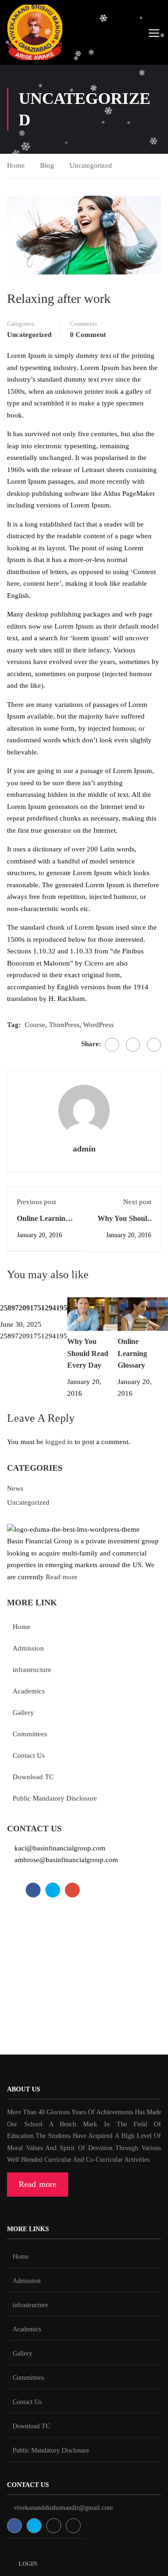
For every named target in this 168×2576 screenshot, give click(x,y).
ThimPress (64, 1025)
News (15, 1488)
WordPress (98, 1025)
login (28, 2564)
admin (84, 1149)
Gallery (23, 1713)
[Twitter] (133, 1045)
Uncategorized (91, 165)
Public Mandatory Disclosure (55, 1798)
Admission (28, 1648)
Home (16, 165)
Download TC (33, 1777)
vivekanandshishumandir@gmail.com (63, 2508)
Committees (30, 1734)
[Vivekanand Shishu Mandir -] (35, 34)
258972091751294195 (34, 1308)
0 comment (88, 335)
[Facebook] (112, 1045)
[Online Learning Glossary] (143, 1313)
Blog (47, 165)
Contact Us (29, 1755)
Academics (29, 1691)
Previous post (36, 1202)
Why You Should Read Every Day (88, 1353)
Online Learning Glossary (132, 1353)
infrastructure (32, 1670)
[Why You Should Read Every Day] (92, 1313)
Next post (137, 1202)
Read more (62, 1577)
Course (35, 1025)
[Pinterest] (154, 1045)
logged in (59, 1442)
